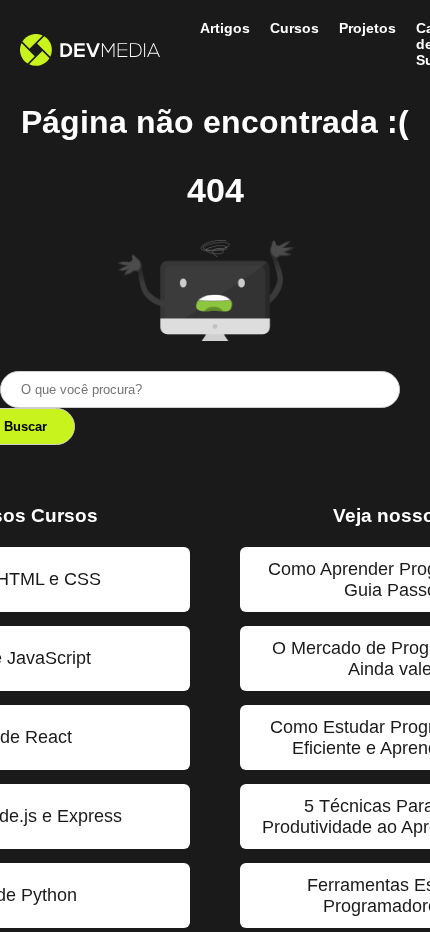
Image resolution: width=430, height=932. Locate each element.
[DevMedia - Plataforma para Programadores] (90, 52)
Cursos (294, 28)
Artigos (225, 28)
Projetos (367, 28)
